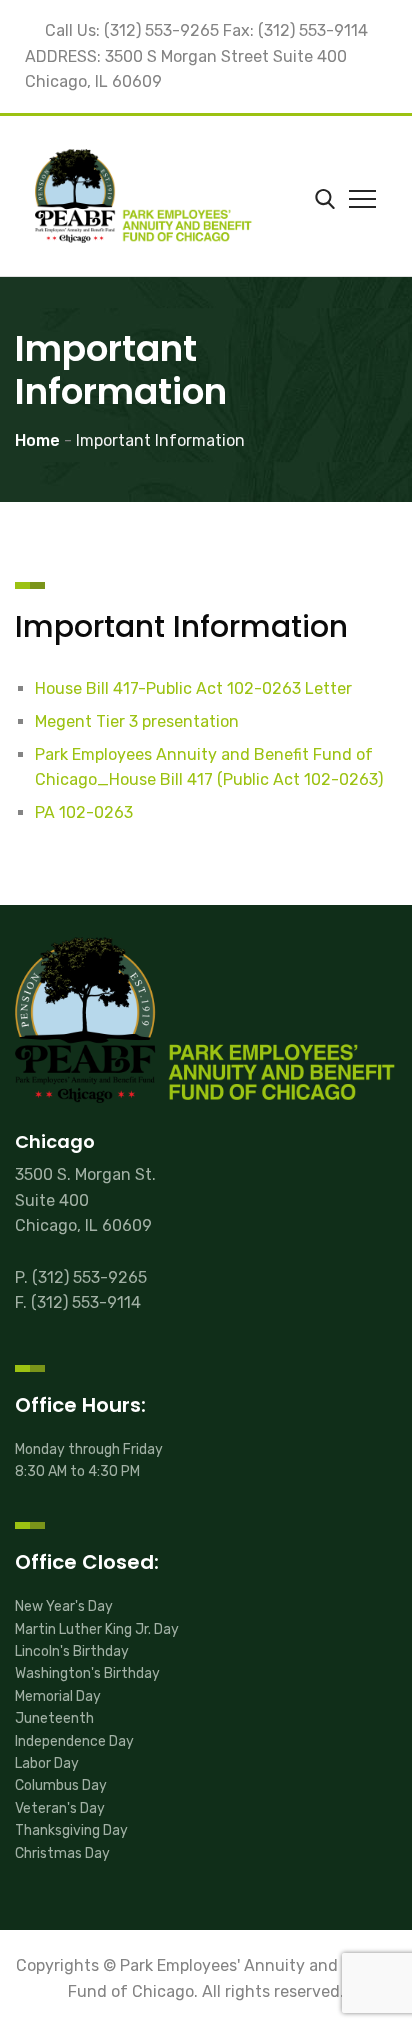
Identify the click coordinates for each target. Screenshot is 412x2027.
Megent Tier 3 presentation (137, 721)
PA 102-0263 (84, 812)
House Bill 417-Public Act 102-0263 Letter (193, 688)
